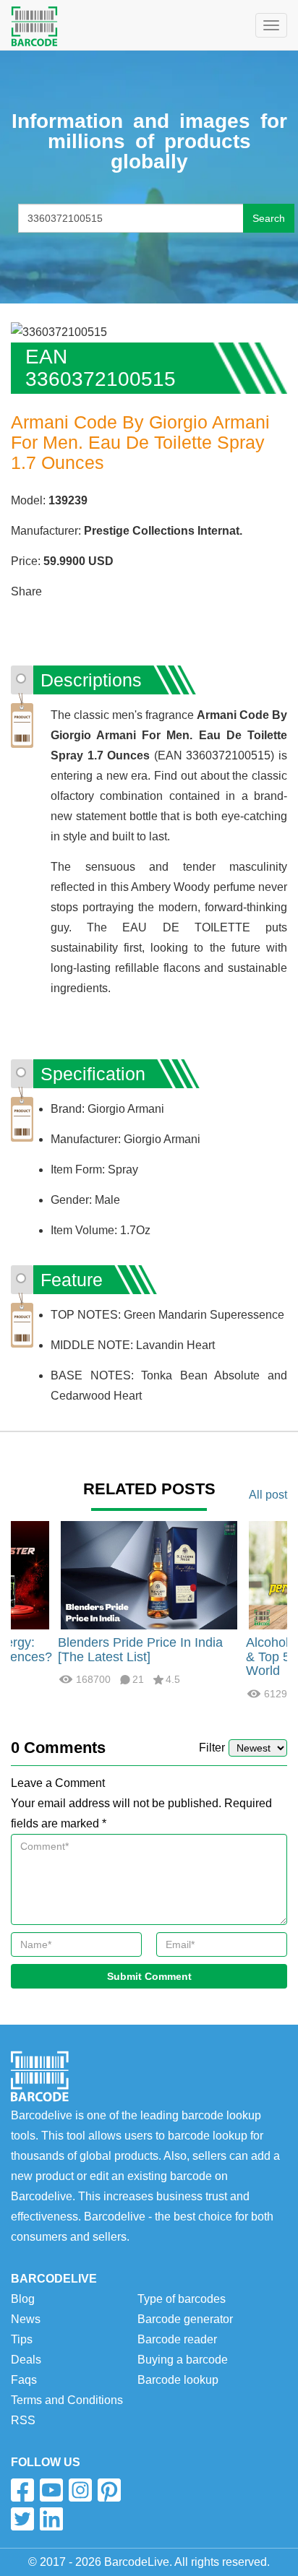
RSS (23, 2420)
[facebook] (22, 2490)
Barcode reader (177, 2339)
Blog (23, 2299)
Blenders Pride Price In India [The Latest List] (140, 1650)
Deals (26, 2360)
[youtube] (51, 2490)
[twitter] (22, 2519)
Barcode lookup (178, 2380)
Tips (22, 2339)
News (26, 2319)
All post (268, 1495)
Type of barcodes (182, 2299)
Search (269, 218)
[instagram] (80, 2490)
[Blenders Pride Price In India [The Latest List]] (149, 1574)
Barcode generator (185, 2319)
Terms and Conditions (67, 2400)
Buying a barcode (183, 2360)
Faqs (24, 2380)
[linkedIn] (51, 2519)
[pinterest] (109, 2490)
